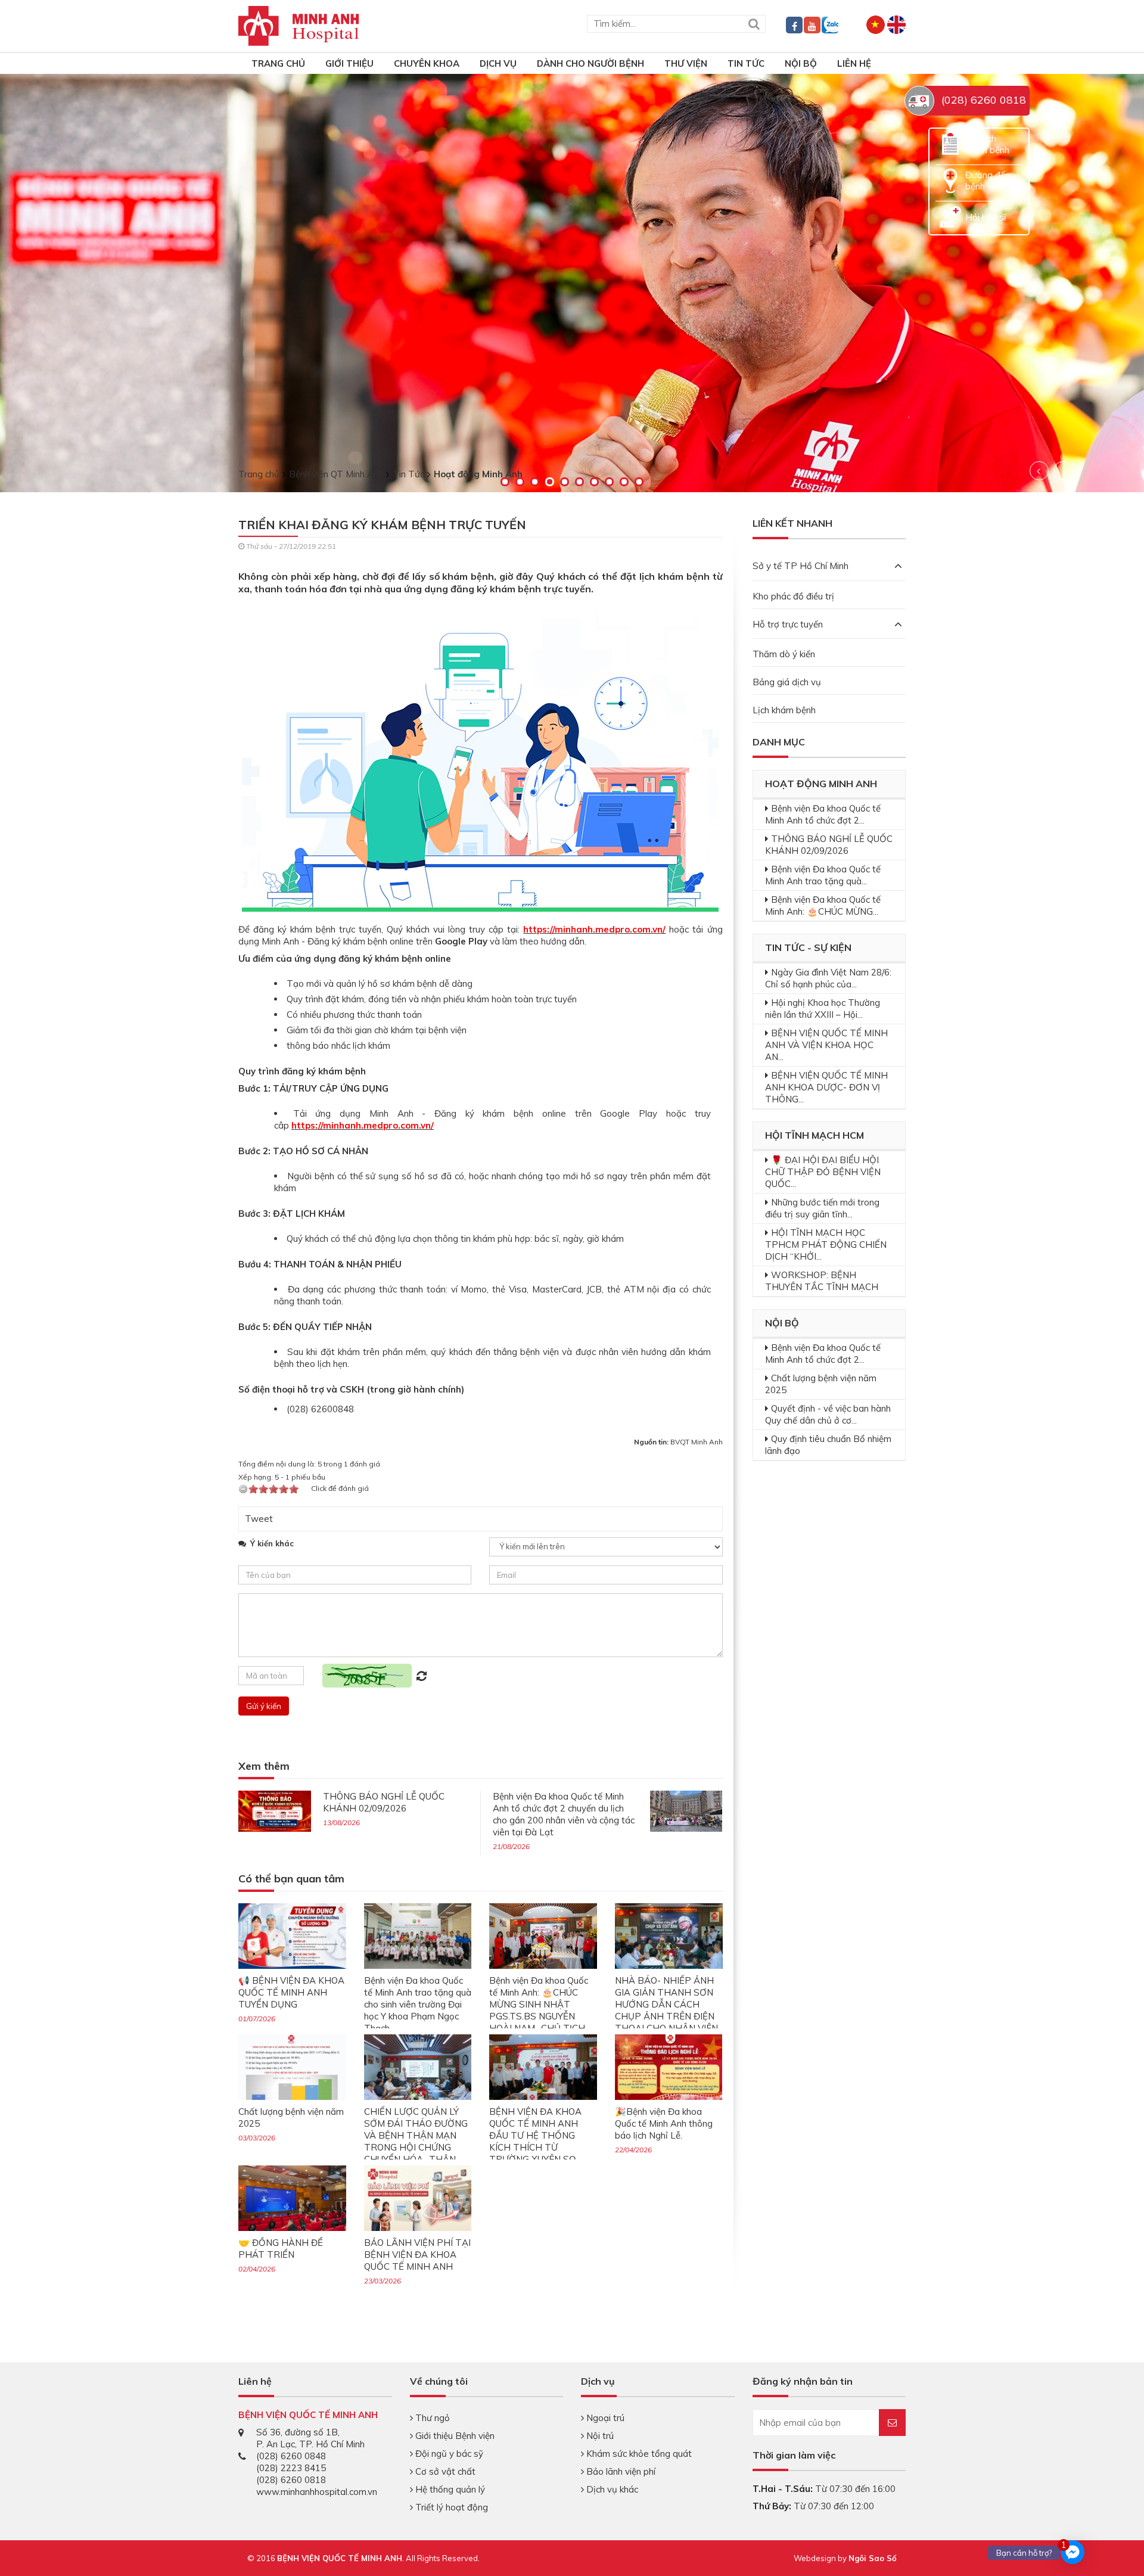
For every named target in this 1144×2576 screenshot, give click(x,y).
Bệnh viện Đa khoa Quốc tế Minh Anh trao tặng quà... (823, 875)
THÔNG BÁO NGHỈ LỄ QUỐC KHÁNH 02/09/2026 (384, 1802)
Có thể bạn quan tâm (291, 1879)
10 (639, 482)
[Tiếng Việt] (876, 24)
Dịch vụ (498, 63)
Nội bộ (801, 63)
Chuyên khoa (427, 63)
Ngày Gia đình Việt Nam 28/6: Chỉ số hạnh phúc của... (828, 978)
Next (1063, 471)
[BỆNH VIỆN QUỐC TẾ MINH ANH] (299, 25)
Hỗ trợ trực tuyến (788, 624)
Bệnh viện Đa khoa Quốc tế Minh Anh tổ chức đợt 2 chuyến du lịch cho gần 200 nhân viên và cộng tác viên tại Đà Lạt (564, 1814)
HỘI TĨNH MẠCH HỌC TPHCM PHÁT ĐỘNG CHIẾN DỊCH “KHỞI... (826, 1245)
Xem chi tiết (100, 349)
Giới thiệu (349, 63)
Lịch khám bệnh (784, 710)
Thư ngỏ (431, 2418)
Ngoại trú (604, 2418)
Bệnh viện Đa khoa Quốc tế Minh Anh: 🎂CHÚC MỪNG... (823, 905)
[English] (896, 24)
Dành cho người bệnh (590, 63)
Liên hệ (854, 63)
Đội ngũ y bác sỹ (448, 2454)
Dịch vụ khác (611, 2489)
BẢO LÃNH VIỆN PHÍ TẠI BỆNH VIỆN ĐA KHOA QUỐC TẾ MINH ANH (417, 2255)
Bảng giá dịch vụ (787, 682)
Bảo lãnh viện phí (620, 2471)
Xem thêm (264, 1766)
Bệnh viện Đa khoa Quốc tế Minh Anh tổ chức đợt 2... (823, 814)
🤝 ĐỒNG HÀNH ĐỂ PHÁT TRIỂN (281, 2249)
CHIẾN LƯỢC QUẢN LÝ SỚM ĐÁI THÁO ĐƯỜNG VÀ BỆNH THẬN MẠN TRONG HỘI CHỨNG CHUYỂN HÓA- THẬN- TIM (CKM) (416, 2141)
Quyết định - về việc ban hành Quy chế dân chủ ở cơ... (828, 1414)
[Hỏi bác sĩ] (950, 216)
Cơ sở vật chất (444, 2471)
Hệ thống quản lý (449, 2489)
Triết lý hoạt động (450, 2507)
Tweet (259, 1519)
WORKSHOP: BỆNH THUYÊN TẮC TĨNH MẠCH (822, 1281)
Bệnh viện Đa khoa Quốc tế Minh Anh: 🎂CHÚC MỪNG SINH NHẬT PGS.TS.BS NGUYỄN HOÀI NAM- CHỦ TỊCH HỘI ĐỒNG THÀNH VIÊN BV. (542, 2016)
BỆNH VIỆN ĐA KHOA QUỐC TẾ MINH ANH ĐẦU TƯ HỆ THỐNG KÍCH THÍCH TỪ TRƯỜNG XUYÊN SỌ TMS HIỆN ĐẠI (535, 2141)
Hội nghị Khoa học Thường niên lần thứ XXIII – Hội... (823, 1009)
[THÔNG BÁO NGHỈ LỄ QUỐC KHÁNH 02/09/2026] (275, 1810)
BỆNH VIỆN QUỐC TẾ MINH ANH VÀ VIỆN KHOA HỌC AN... (826, 1045)
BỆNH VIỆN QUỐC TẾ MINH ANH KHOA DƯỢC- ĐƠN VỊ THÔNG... (826, 1087)
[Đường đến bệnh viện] (950, 180)
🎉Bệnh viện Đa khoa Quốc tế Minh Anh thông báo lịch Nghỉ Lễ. (664, 2123)
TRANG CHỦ (278, 63)
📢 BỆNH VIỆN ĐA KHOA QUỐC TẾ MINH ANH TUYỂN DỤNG (291, 1992)
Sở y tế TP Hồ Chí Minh (801, 566)
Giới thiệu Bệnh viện (454, 2436)
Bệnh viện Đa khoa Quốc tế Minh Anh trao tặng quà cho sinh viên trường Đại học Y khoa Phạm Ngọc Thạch (418, 2004)
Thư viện (686, 63)
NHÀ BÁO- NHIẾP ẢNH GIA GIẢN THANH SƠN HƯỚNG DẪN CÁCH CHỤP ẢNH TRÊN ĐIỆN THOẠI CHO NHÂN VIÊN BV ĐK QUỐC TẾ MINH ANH (666, 2016)
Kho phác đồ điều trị (793, 596)
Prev (1039, 471)
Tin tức (746, 63)
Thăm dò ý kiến (784, 654)
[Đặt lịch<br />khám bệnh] (950, 143)
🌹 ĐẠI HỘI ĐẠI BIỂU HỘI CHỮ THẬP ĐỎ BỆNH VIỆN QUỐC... (823, 1172)
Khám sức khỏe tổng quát (638, 2454)
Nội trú (599, 2436)
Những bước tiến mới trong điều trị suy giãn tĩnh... (822, 1208)
